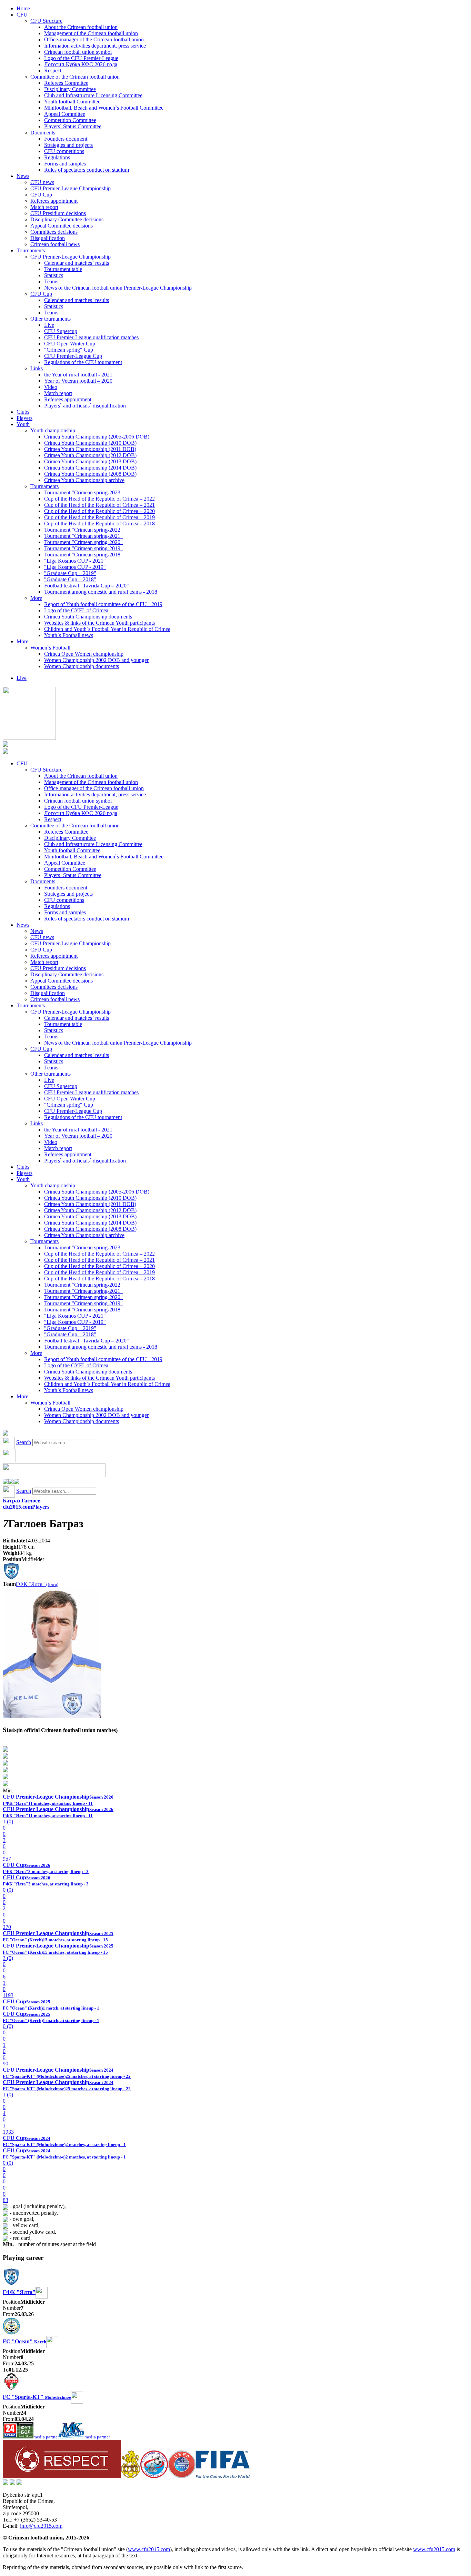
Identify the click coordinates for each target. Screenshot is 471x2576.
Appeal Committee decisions (62, 226)
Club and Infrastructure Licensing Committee (93, 95)
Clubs (23, 412)
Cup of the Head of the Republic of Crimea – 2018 (99, 524)
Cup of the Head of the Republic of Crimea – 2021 (99, 505)
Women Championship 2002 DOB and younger (96, 660)
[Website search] (6, 1434)
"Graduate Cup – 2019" (70, 573)
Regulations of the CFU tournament (83, 362)
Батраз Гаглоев (22, 1501)
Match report (44, 207)
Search (24, 1442)
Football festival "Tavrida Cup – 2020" (87, 586)
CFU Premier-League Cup (73, 356)
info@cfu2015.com (41, 2526)
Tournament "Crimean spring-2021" (83, 536)
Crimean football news (55, 244)
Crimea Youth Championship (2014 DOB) (90, 468)
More (36, 598)
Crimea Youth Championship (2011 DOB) (90, 449)
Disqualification (48, 238)
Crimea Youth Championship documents (88, 617)
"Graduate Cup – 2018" (70, 579)
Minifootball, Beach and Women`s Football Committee (104, 108)
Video (51, 387)
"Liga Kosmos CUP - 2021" (75, 561)
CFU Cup (41, 195)
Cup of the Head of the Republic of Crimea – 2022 (99, 499)
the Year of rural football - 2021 (78, 375)
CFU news (42, 182)
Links (37, 368)
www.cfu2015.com (149, 2549)
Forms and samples (65, 164)
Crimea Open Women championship (84, 654)
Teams (51, 281)
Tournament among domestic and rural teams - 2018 (101, 592)
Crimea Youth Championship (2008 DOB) (90, 474)
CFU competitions (64, 151)
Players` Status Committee (73, 126)
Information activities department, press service (95, 46)
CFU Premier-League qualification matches (91, 337)
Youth (23, 424)
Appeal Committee (65, 114)
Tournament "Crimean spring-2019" (83, 548)
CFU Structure (46, 21)
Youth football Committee (72, 102)
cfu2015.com (17, 1507)
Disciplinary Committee (70, 89)
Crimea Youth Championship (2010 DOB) (90, 443)
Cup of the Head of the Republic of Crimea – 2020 (99, 511)
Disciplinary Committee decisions (67, 219)
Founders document (66, 139)
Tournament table (63, 269)
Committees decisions (54, 232)
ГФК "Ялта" (37, 1584)
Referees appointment (54, 201)
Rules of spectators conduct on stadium (87, 170)
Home (23, 8)
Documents (43, 133)
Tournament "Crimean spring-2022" (83, 530)
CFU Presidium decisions (58, 213)
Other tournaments (51, 319)
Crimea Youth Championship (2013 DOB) (90, 461)
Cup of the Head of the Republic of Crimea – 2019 (99, 517)
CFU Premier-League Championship (71, 188)
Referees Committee (66, 83)
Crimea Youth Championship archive (84, 480)
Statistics (54, 275)
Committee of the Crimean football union (75, 77)
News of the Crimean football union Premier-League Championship (118, 288)
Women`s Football (50, 648)
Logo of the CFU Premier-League (81, 58)
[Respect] (62, 2476)
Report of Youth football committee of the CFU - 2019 (103, 604)
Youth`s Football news (69, 635)
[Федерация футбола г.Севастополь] (154, 2476)
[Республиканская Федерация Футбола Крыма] (131, 2476)
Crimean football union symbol (78, 52)
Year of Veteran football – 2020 (78, 381)
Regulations (57, 157)
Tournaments (31, 250)
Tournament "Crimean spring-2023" (83, 492)
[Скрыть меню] (6, 1482)
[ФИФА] (223, 2476)
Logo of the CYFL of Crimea (76, 610)
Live (49, 325)
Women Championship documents (82, 666)
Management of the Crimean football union (91, 33)
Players (24, 418)
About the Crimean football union (81, 27)
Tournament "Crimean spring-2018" (83, 555)
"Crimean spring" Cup (69, 350)
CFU (22, 15)
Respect (53, 71)
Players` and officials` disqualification (85, 406)
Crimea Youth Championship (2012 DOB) (90, 455)
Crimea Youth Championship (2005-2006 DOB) (97, 437)
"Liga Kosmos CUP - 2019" (75, 567)
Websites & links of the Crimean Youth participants (99, 623)
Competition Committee (70, 120)
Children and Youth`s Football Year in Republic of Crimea (107, 629)
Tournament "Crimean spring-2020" (83, 542)
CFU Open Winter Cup (70, 344)
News (23, 176)
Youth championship (53, 430)
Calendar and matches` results (77, 263)
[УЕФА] (182, 2476)
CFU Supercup (61, 331)
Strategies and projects (68, 145)
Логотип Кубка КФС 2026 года (81, 64)
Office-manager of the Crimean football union (94, 39)
